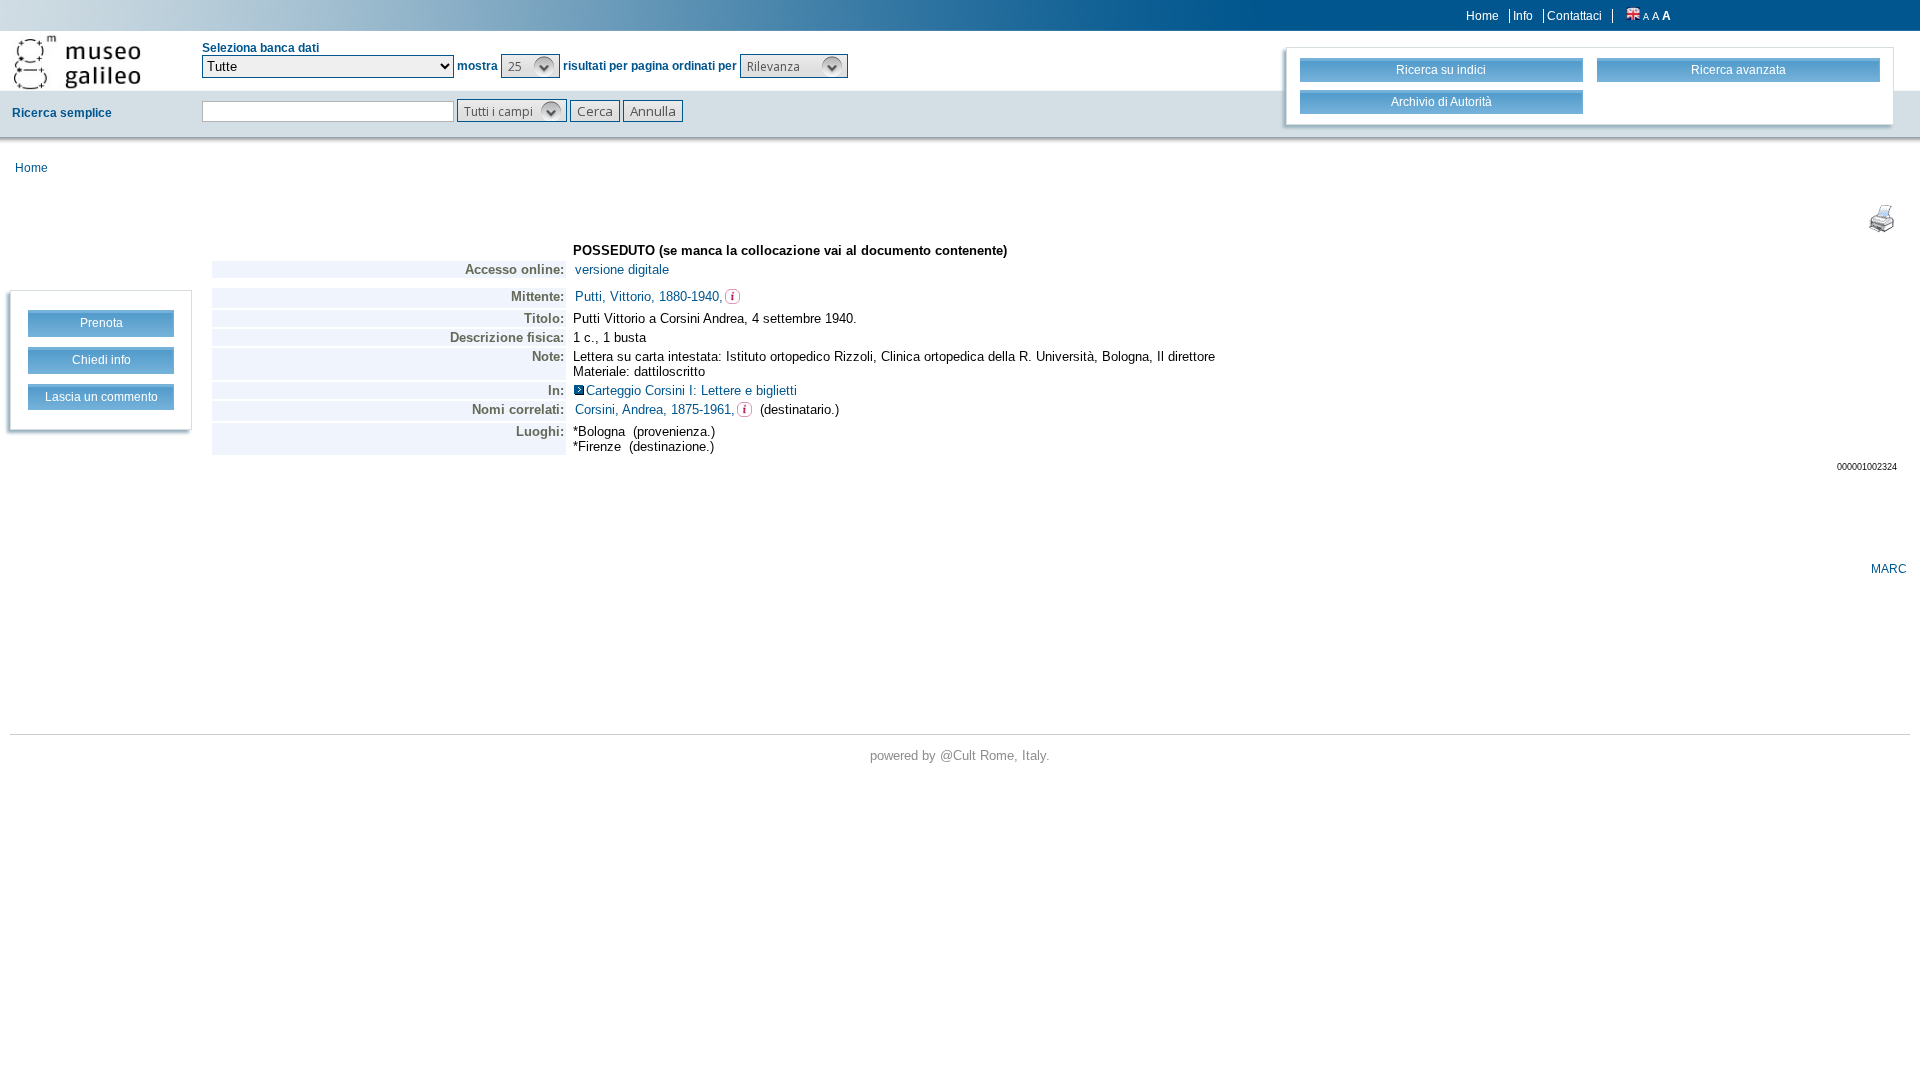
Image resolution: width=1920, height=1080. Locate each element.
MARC (1889, 569)
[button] (530, 66)
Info (1523, 16)
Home (1482, 16)
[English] (1633, 16)
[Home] (77, 62)
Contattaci (1574, 16)
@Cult (960, 755)
